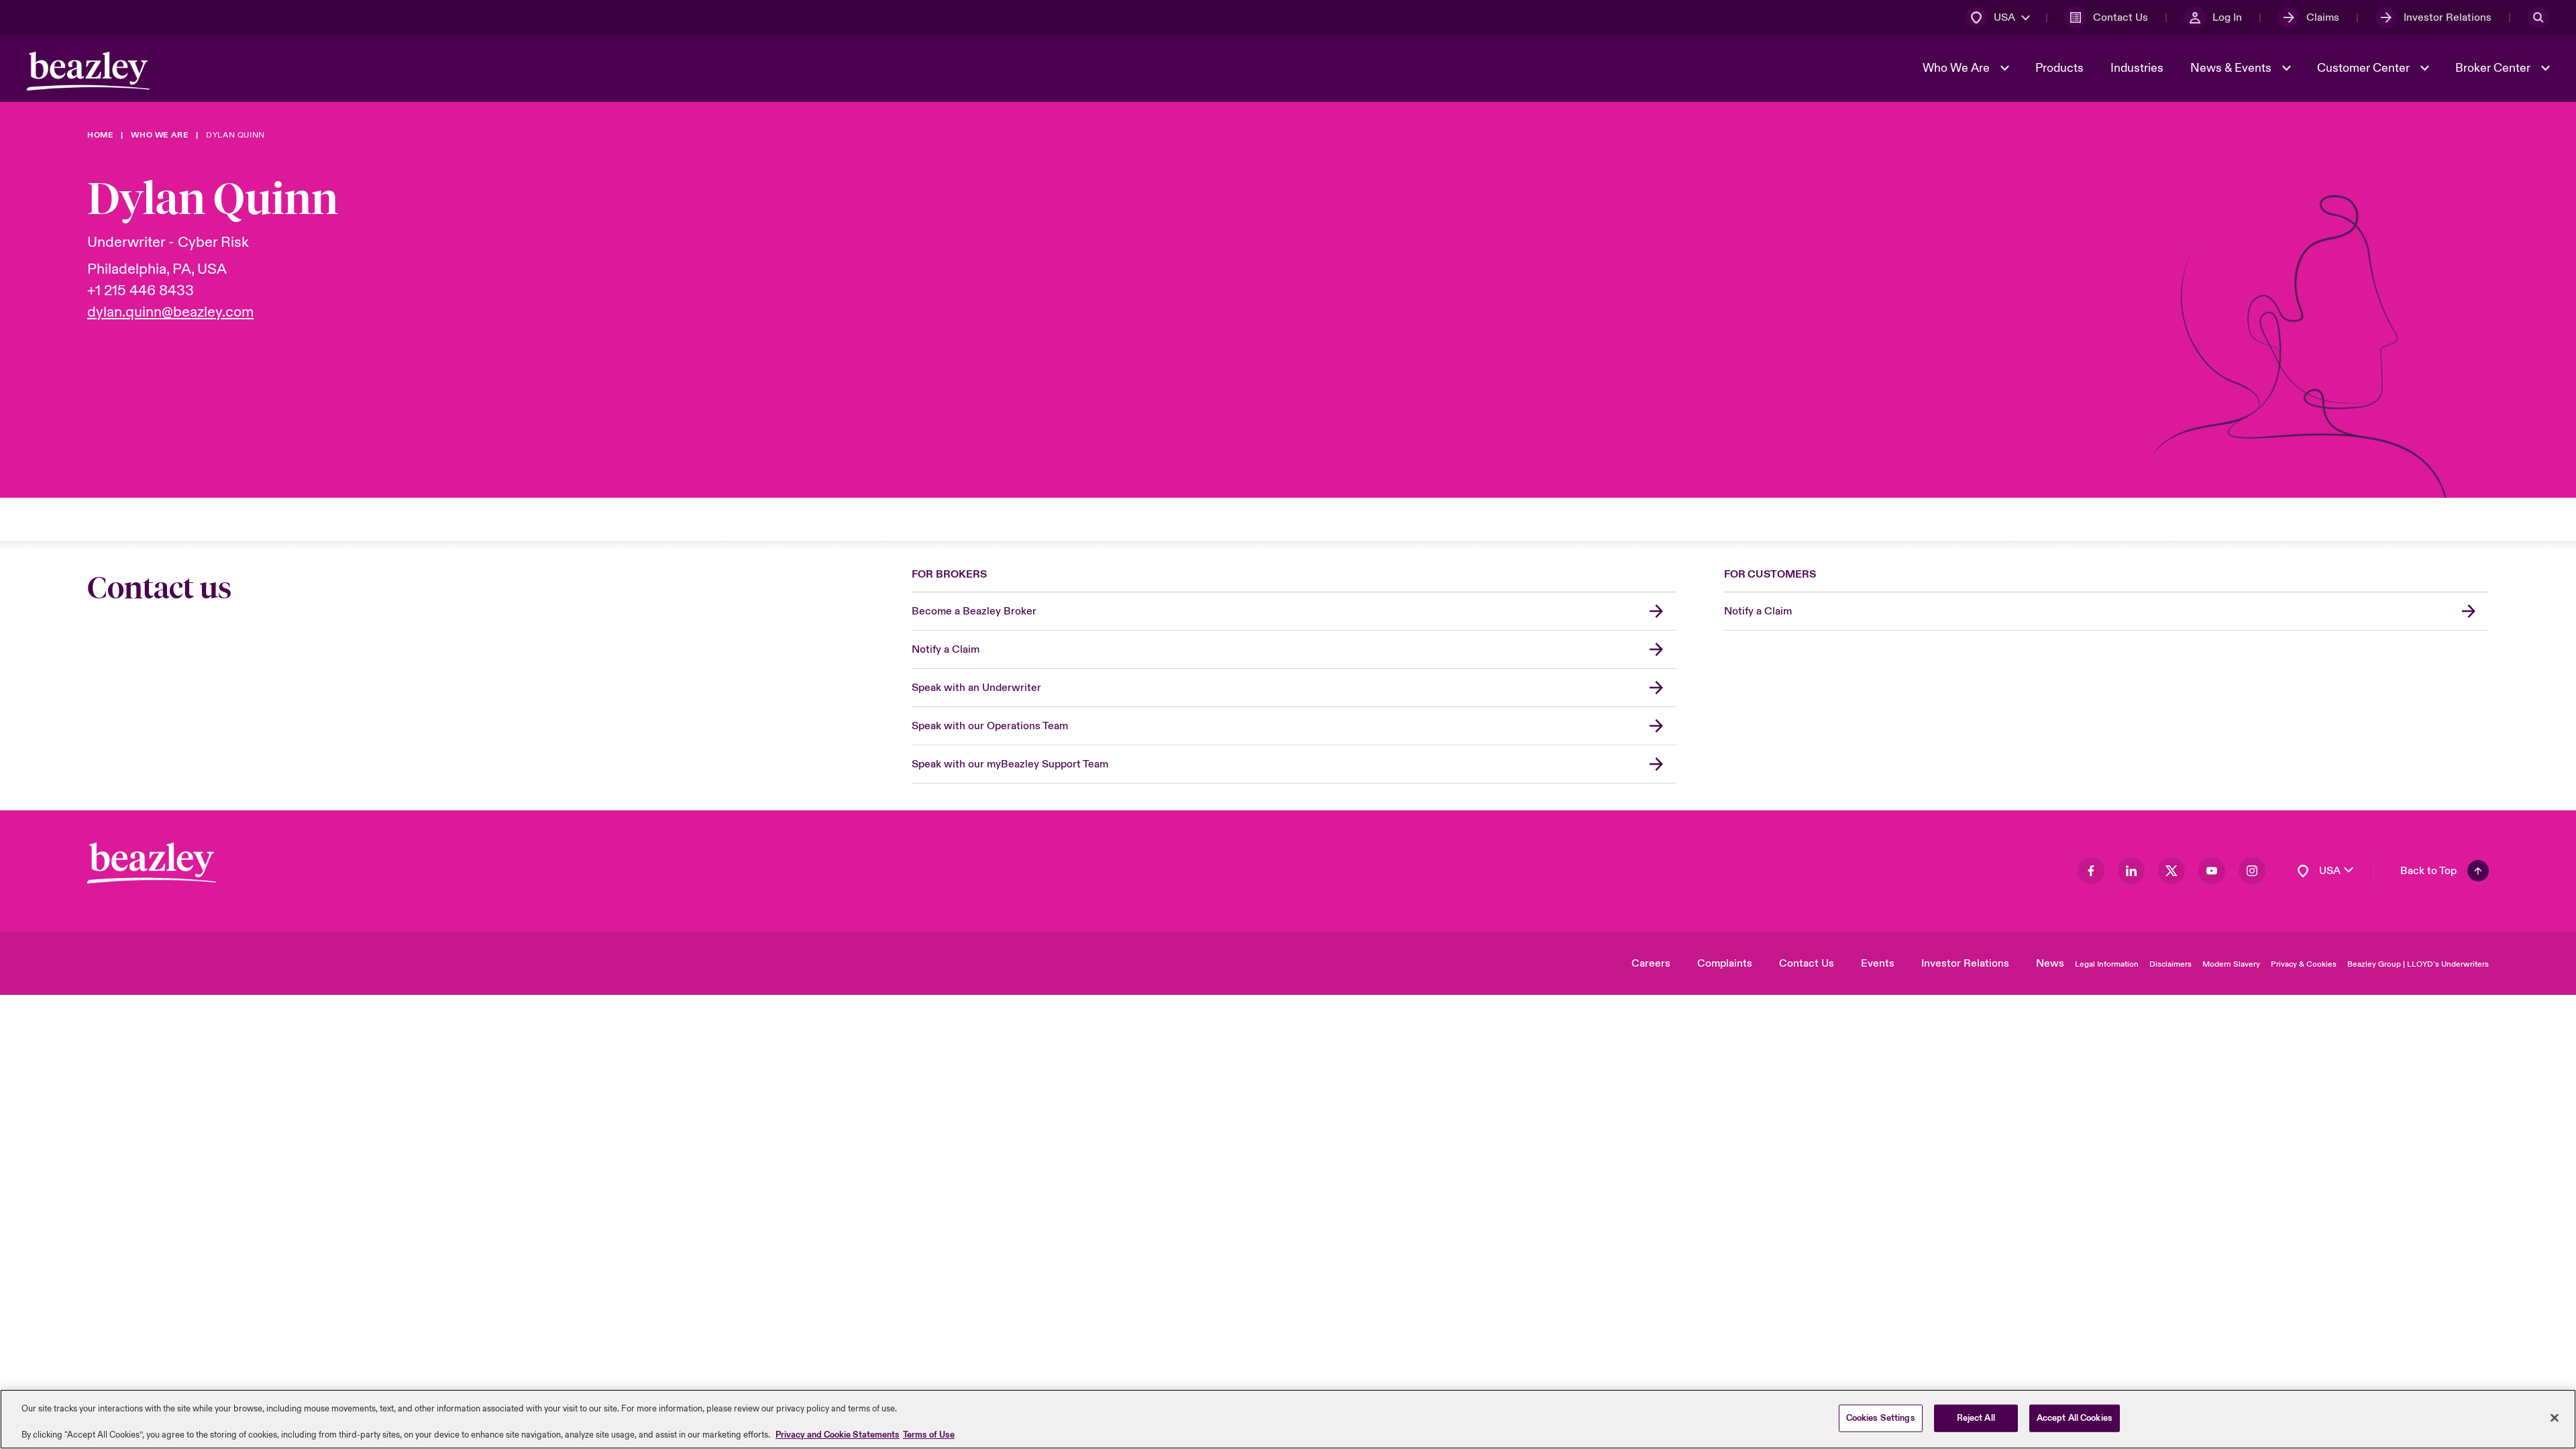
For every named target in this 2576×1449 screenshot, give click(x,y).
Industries (2137, 68)
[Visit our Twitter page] (2171, 871)
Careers (1651, 963)
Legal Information (2107, 964)
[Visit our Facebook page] (2091, 871)
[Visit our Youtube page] (2212, 871)
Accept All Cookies (2075, 1417)
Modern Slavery (2231, 964)
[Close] (2555, 1417)
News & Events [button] (2232, 68)
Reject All (1976, 1417)
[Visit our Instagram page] (2252, 871)
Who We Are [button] (1957, 68)
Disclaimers (2170, 964)
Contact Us (1807, 963)
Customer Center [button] (2365, 68)
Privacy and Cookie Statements (838, 1435)
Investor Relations (1965, 963)
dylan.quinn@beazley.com (170, 312)
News (2050, 963)
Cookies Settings (1881, 1417)
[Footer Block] (152, 863)
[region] (1288, 1419)
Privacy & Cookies (2304, 964)
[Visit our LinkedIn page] (2131, 871)
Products (2059, 68)
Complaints (1725, 963)
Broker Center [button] (2494, 68)
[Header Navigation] (88, 71)
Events (1878, 963)
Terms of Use (929, 1435)
